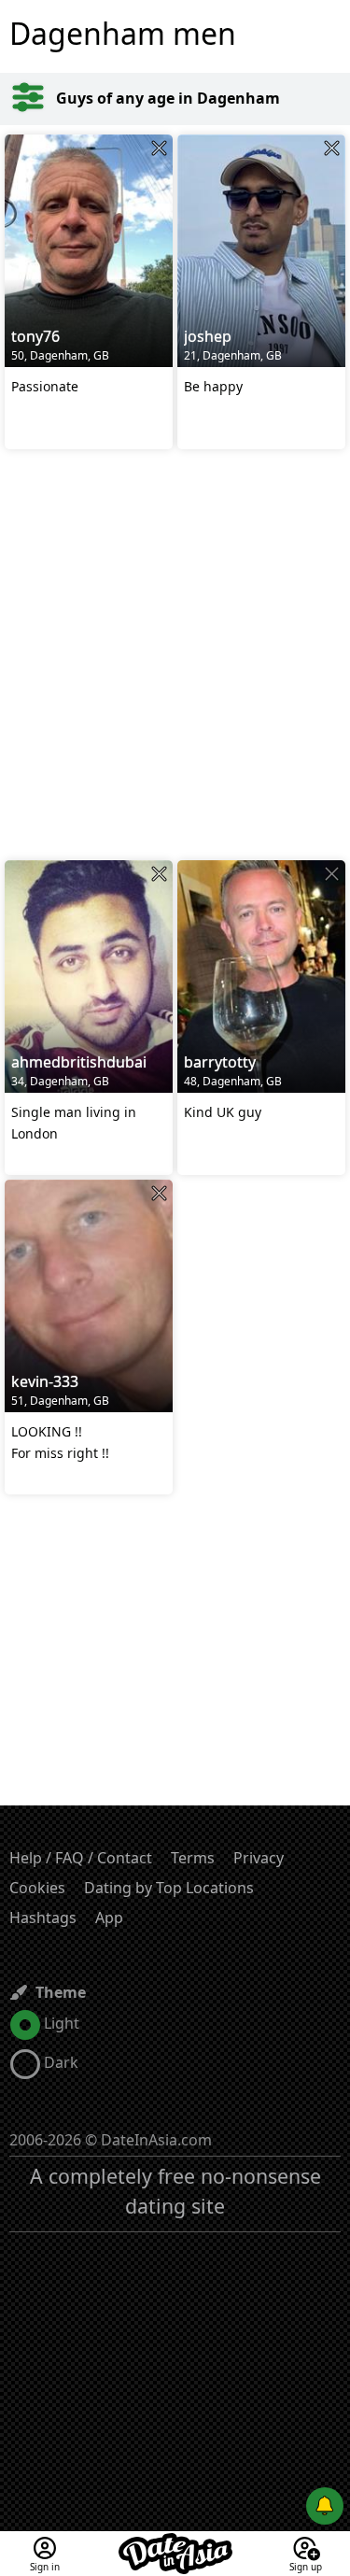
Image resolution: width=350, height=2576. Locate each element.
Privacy (259, 1858)
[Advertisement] (175, 657)
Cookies (37, 1888)
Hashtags (43, 1918)
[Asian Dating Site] (175, 2542)
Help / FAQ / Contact (81, 1858)
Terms (193, 1858)
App (109, 1918)
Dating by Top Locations (169, 1888)
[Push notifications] (325, 2506)
